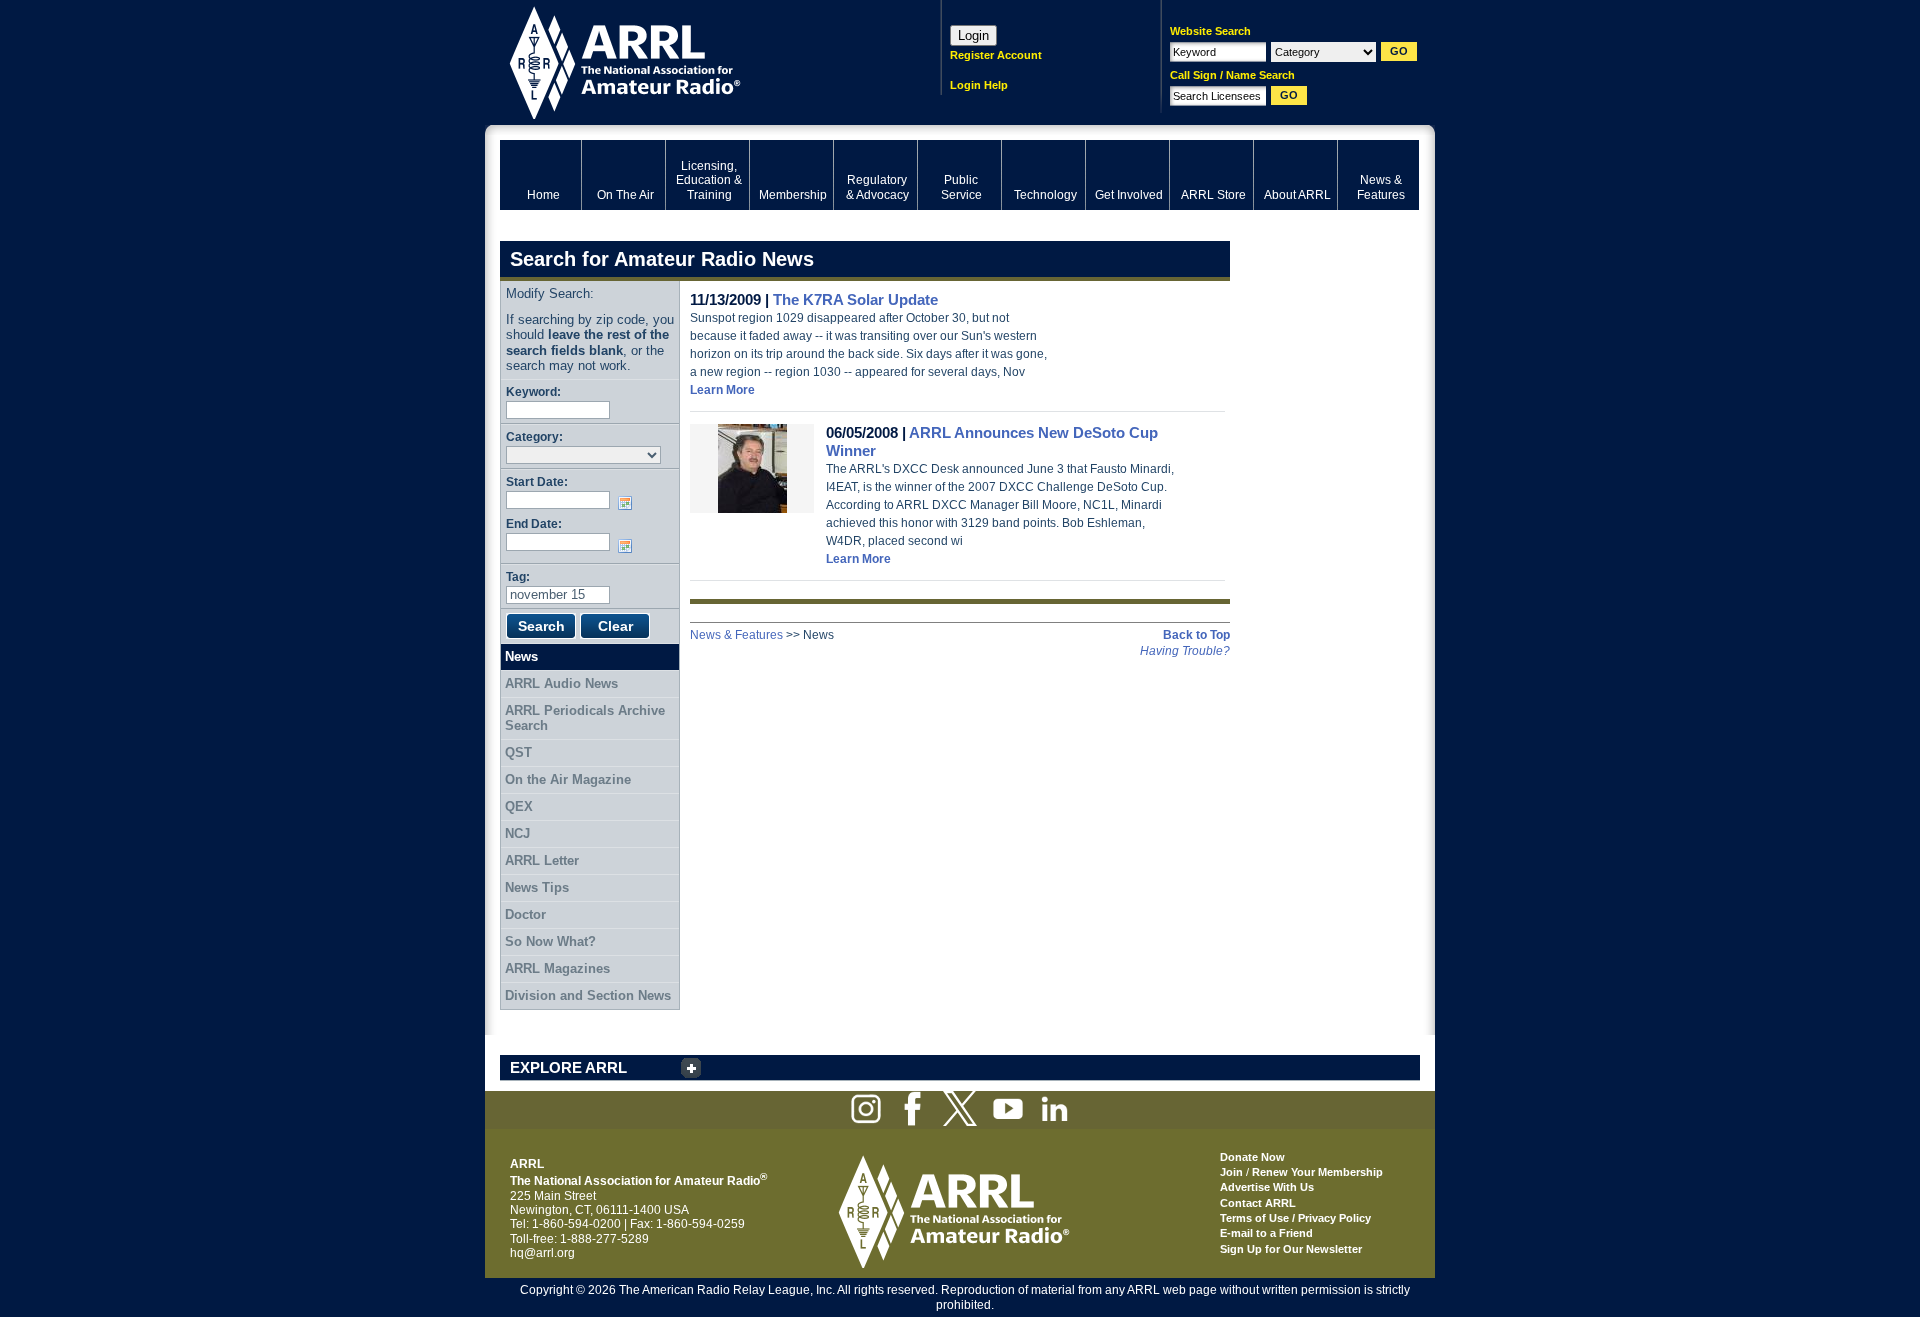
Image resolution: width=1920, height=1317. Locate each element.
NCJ (517, 833)
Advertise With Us (1267, 1187)
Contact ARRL (1258, 1203)
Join (1231, 1172)
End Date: (534, 523)
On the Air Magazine (568, 779)
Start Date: (537, 481)
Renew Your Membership (1317, 1172)
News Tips (537, 887)
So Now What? (550, 941)
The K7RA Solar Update (855, 299)
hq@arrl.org (542, 1253)
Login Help (979, 85)
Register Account (996, 55)
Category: (534, 436)
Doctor (525, 914)
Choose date (629, 503)
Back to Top (1196, 635)
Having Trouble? (1185, 651)
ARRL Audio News (561, 683)
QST (518, 752)
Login (973, 35)
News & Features (736, 635)
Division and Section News (588, 995)
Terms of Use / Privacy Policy (1295, 1218)
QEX (519, 806)
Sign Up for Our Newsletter (1291, 1249)
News (521, 656)
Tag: (518, 576)
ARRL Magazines (557, 968)
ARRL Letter (542, 860)
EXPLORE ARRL (568, 1067)
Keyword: (533, 391)
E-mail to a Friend (1266, 1233)
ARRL (694, 60)
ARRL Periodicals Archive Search (585, 718)
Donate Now (1252, 1157)
